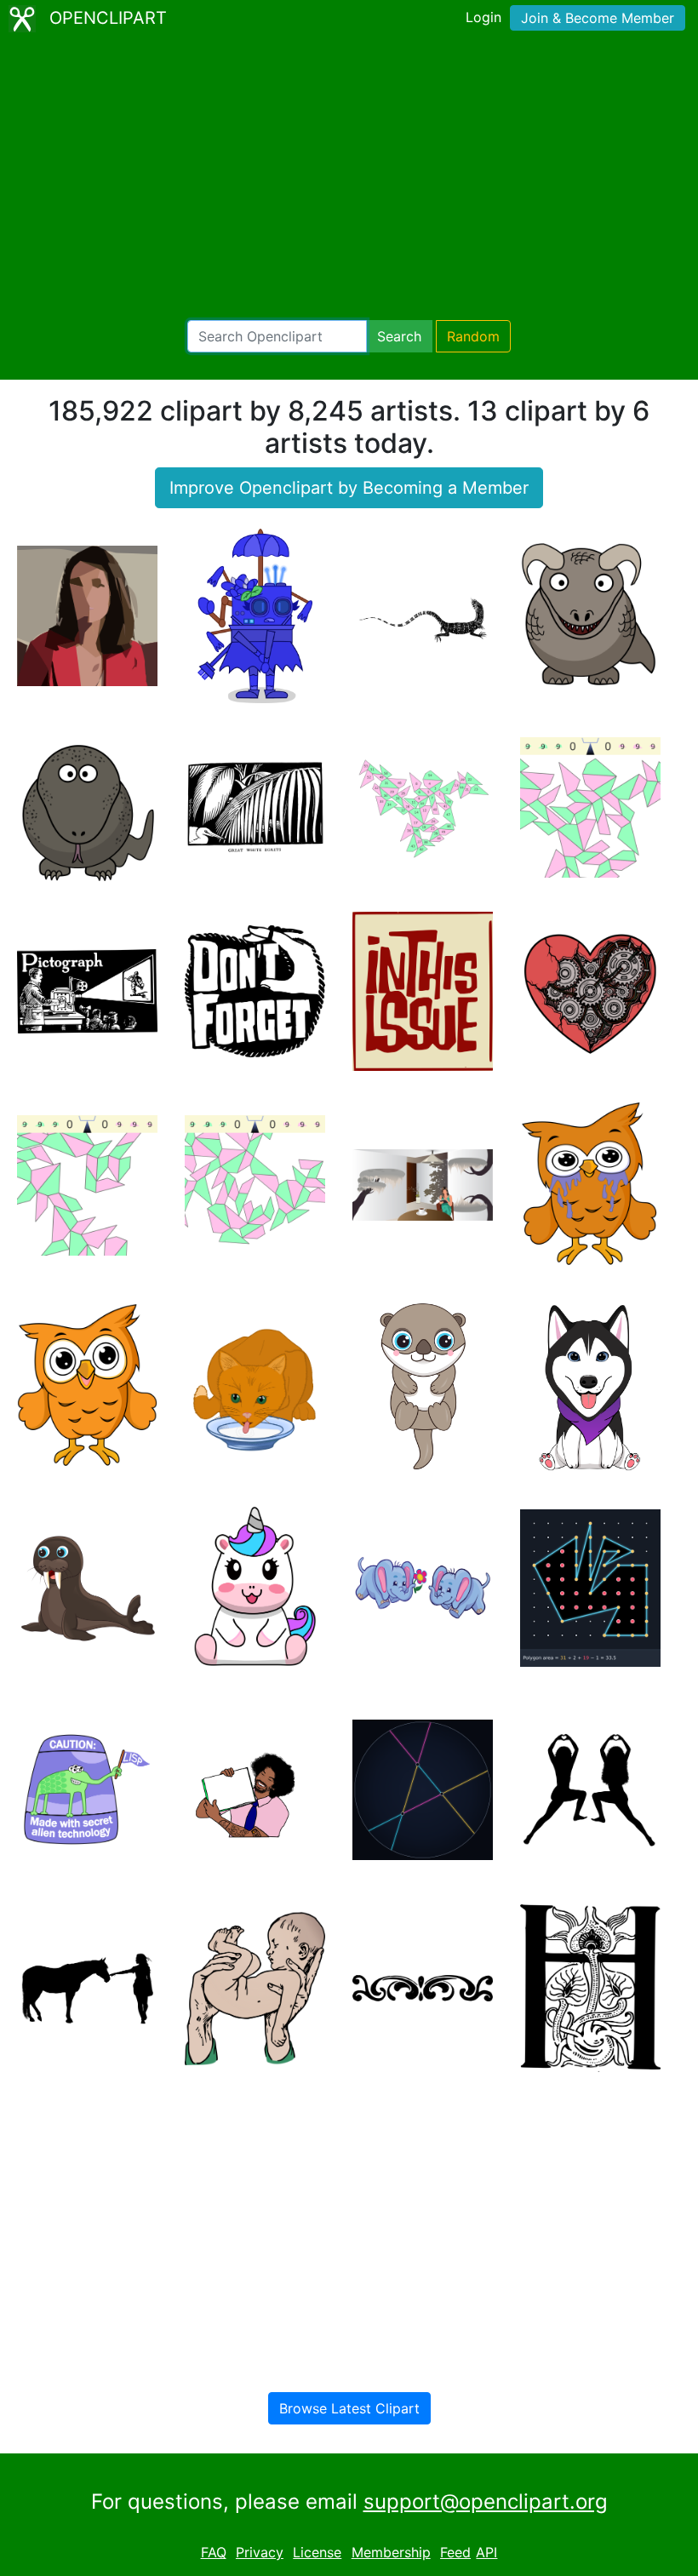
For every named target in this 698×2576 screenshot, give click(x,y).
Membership (391, 2552)
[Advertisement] (349, 179)
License (317, 2552)
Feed (455, 2552)
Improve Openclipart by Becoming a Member (349, 488)
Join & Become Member (598, 18)
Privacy (260, 2552)
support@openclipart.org (486, 2502)
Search (399, 336)
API (486, 2552)
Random (473, 336)
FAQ (214, 2552)
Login (483, 17)
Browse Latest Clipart (349, 2408)
